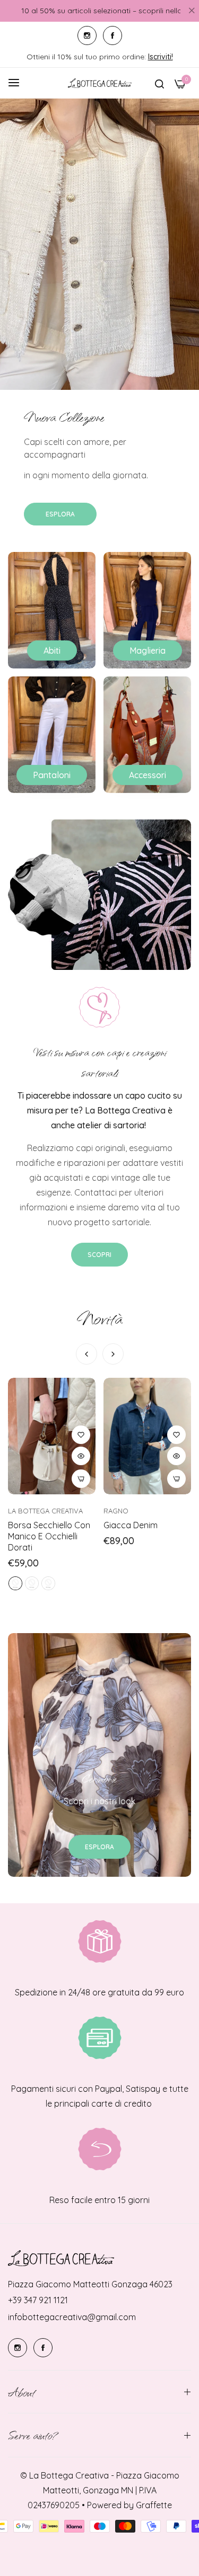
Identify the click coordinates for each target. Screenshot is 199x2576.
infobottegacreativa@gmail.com (72, 2317)
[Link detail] (87, 35)
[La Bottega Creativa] (100, 83)
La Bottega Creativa (45, 1511)
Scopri (99, 1255)
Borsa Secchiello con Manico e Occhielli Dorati (49, 1536)
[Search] (159, 83)
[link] (99, 895)
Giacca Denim (131, 1525)
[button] (113, 1354)
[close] (192, 11)
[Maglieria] (147, 610)
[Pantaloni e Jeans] (52, 735)
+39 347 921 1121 (38, 2300)
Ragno (116, 1511)
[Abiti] (52, 610)
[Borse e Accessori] (147, 735)
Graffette (154, 2505)
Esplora (60, 514)
